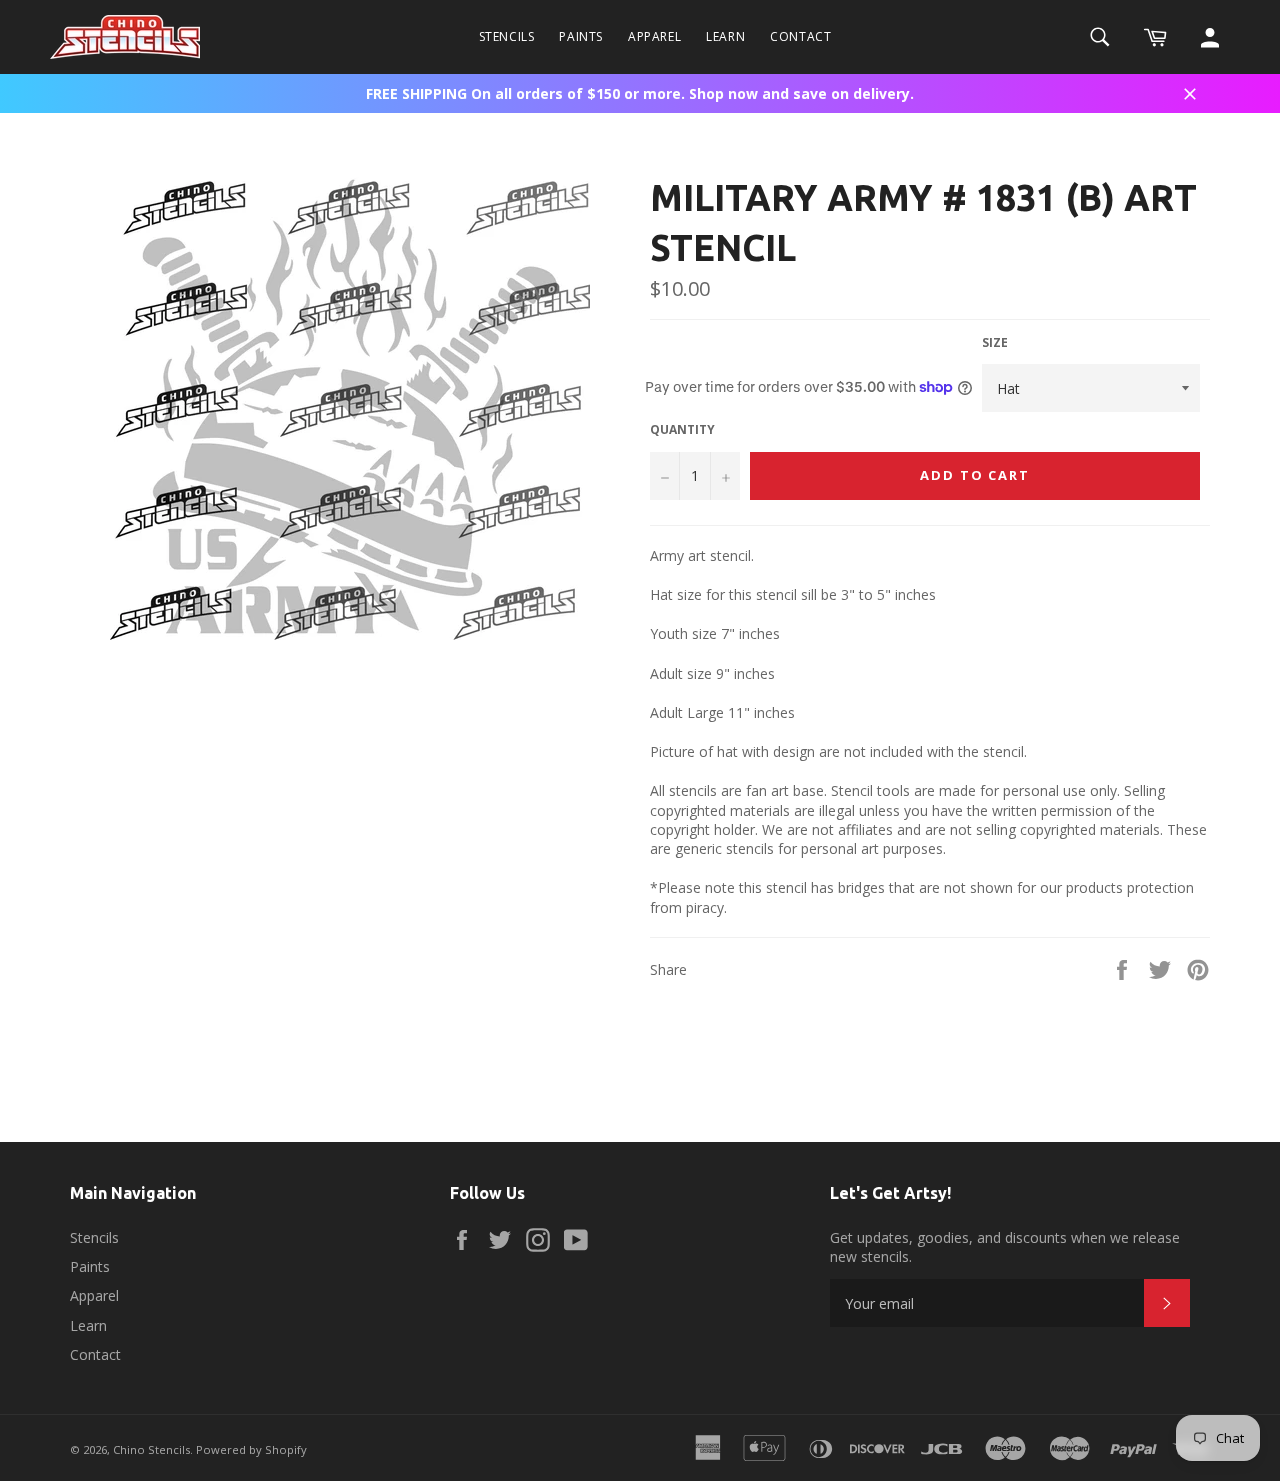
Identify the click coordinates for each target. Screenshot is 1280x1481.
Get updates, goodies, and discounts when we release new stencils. (1005, 1247)
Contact (800, 36)
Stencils (507, 36)
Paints (581, 36)
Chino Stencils (151, 1449)
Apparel (654, 36)
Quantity (682, 430)
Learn (725, 36)
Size (995, 343)
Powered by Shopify (251, 1449)
